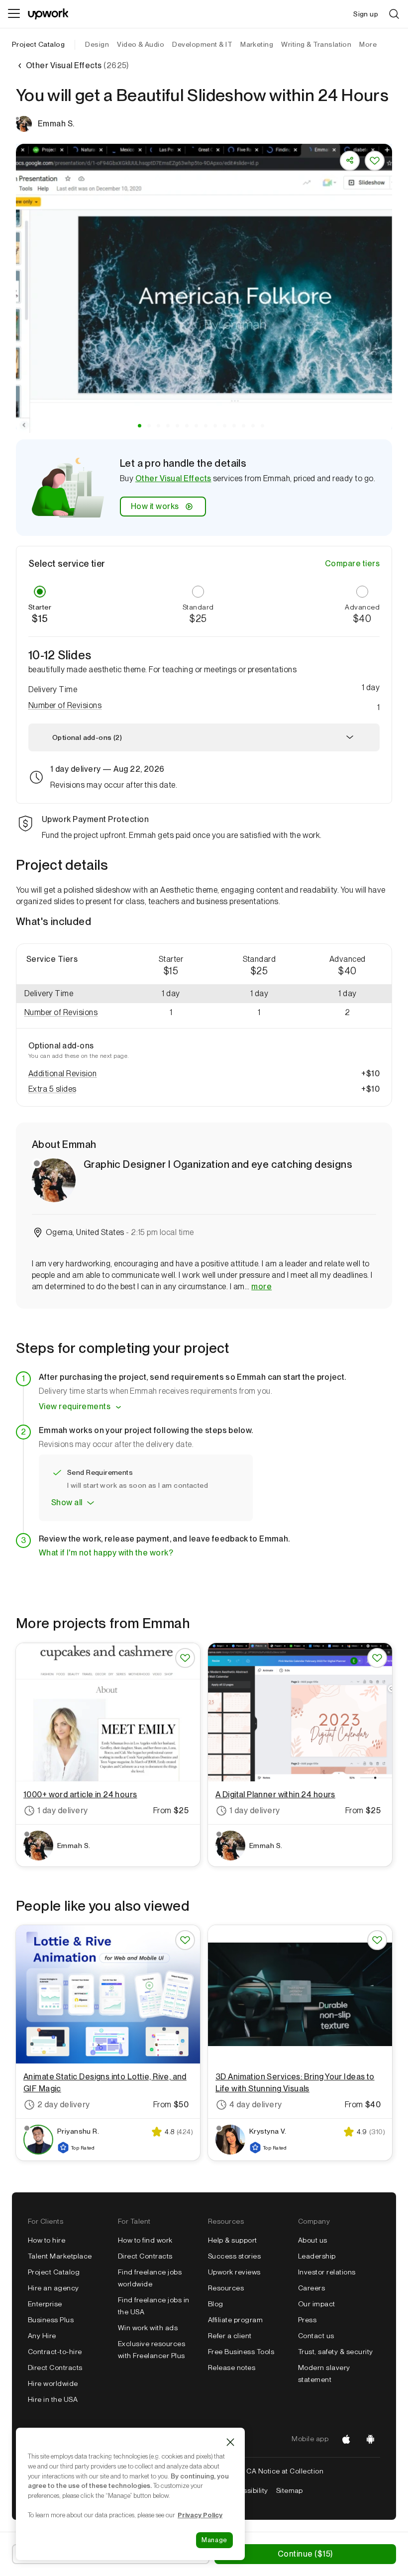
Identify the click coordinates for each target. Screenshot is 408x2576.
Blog (216, 2304)
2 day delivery (64, 2105)
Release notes (232, 2368)
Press (307, 2320)
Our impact (317, 2304)
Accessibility (247, 2490)
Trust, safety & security (336, 2352)
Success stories (234, 2256)
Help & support (233, 2240)
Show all (67, 1502)
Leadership (317, 2256)
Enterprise (45, 2304)
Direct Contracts (55, 2368)
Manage (214, 2540)
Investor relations (327, 2272)
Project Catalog (38, 44)
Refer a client (230, 2336)
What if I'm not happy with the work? (106, 1553)
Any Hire (42, 2336)
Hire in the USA (53, 2399)
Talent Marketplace (60, 2256)
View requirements (75, 1406)
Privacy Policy (200, 2515)
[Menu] (14, 14)
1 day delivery (63, 1810)
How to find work (145, 2240)
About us (313, 2240)
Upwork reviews (234, 2272)
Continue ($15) (305, 2554)
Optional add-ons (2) (87, 737)
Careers (311, 2288)
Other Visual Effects (173, 478)
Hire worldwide (53, 2383)
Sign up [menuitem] (366, 14)
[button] (140, 426)
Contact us (316, 2336)
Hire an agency (53, 2288)
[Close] (230, 2442)
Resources (226, 2288)
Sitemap (290, 2490)
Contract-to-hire (55, 2352)
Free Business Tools (241, 2352)
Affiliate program (235, 2320)
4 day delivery (256, 2105)
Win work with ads (148, 2328)
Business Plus (51, 2320)
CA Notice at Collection (285, 2471)
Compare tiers (352, 564)
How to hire (47, 2240)
